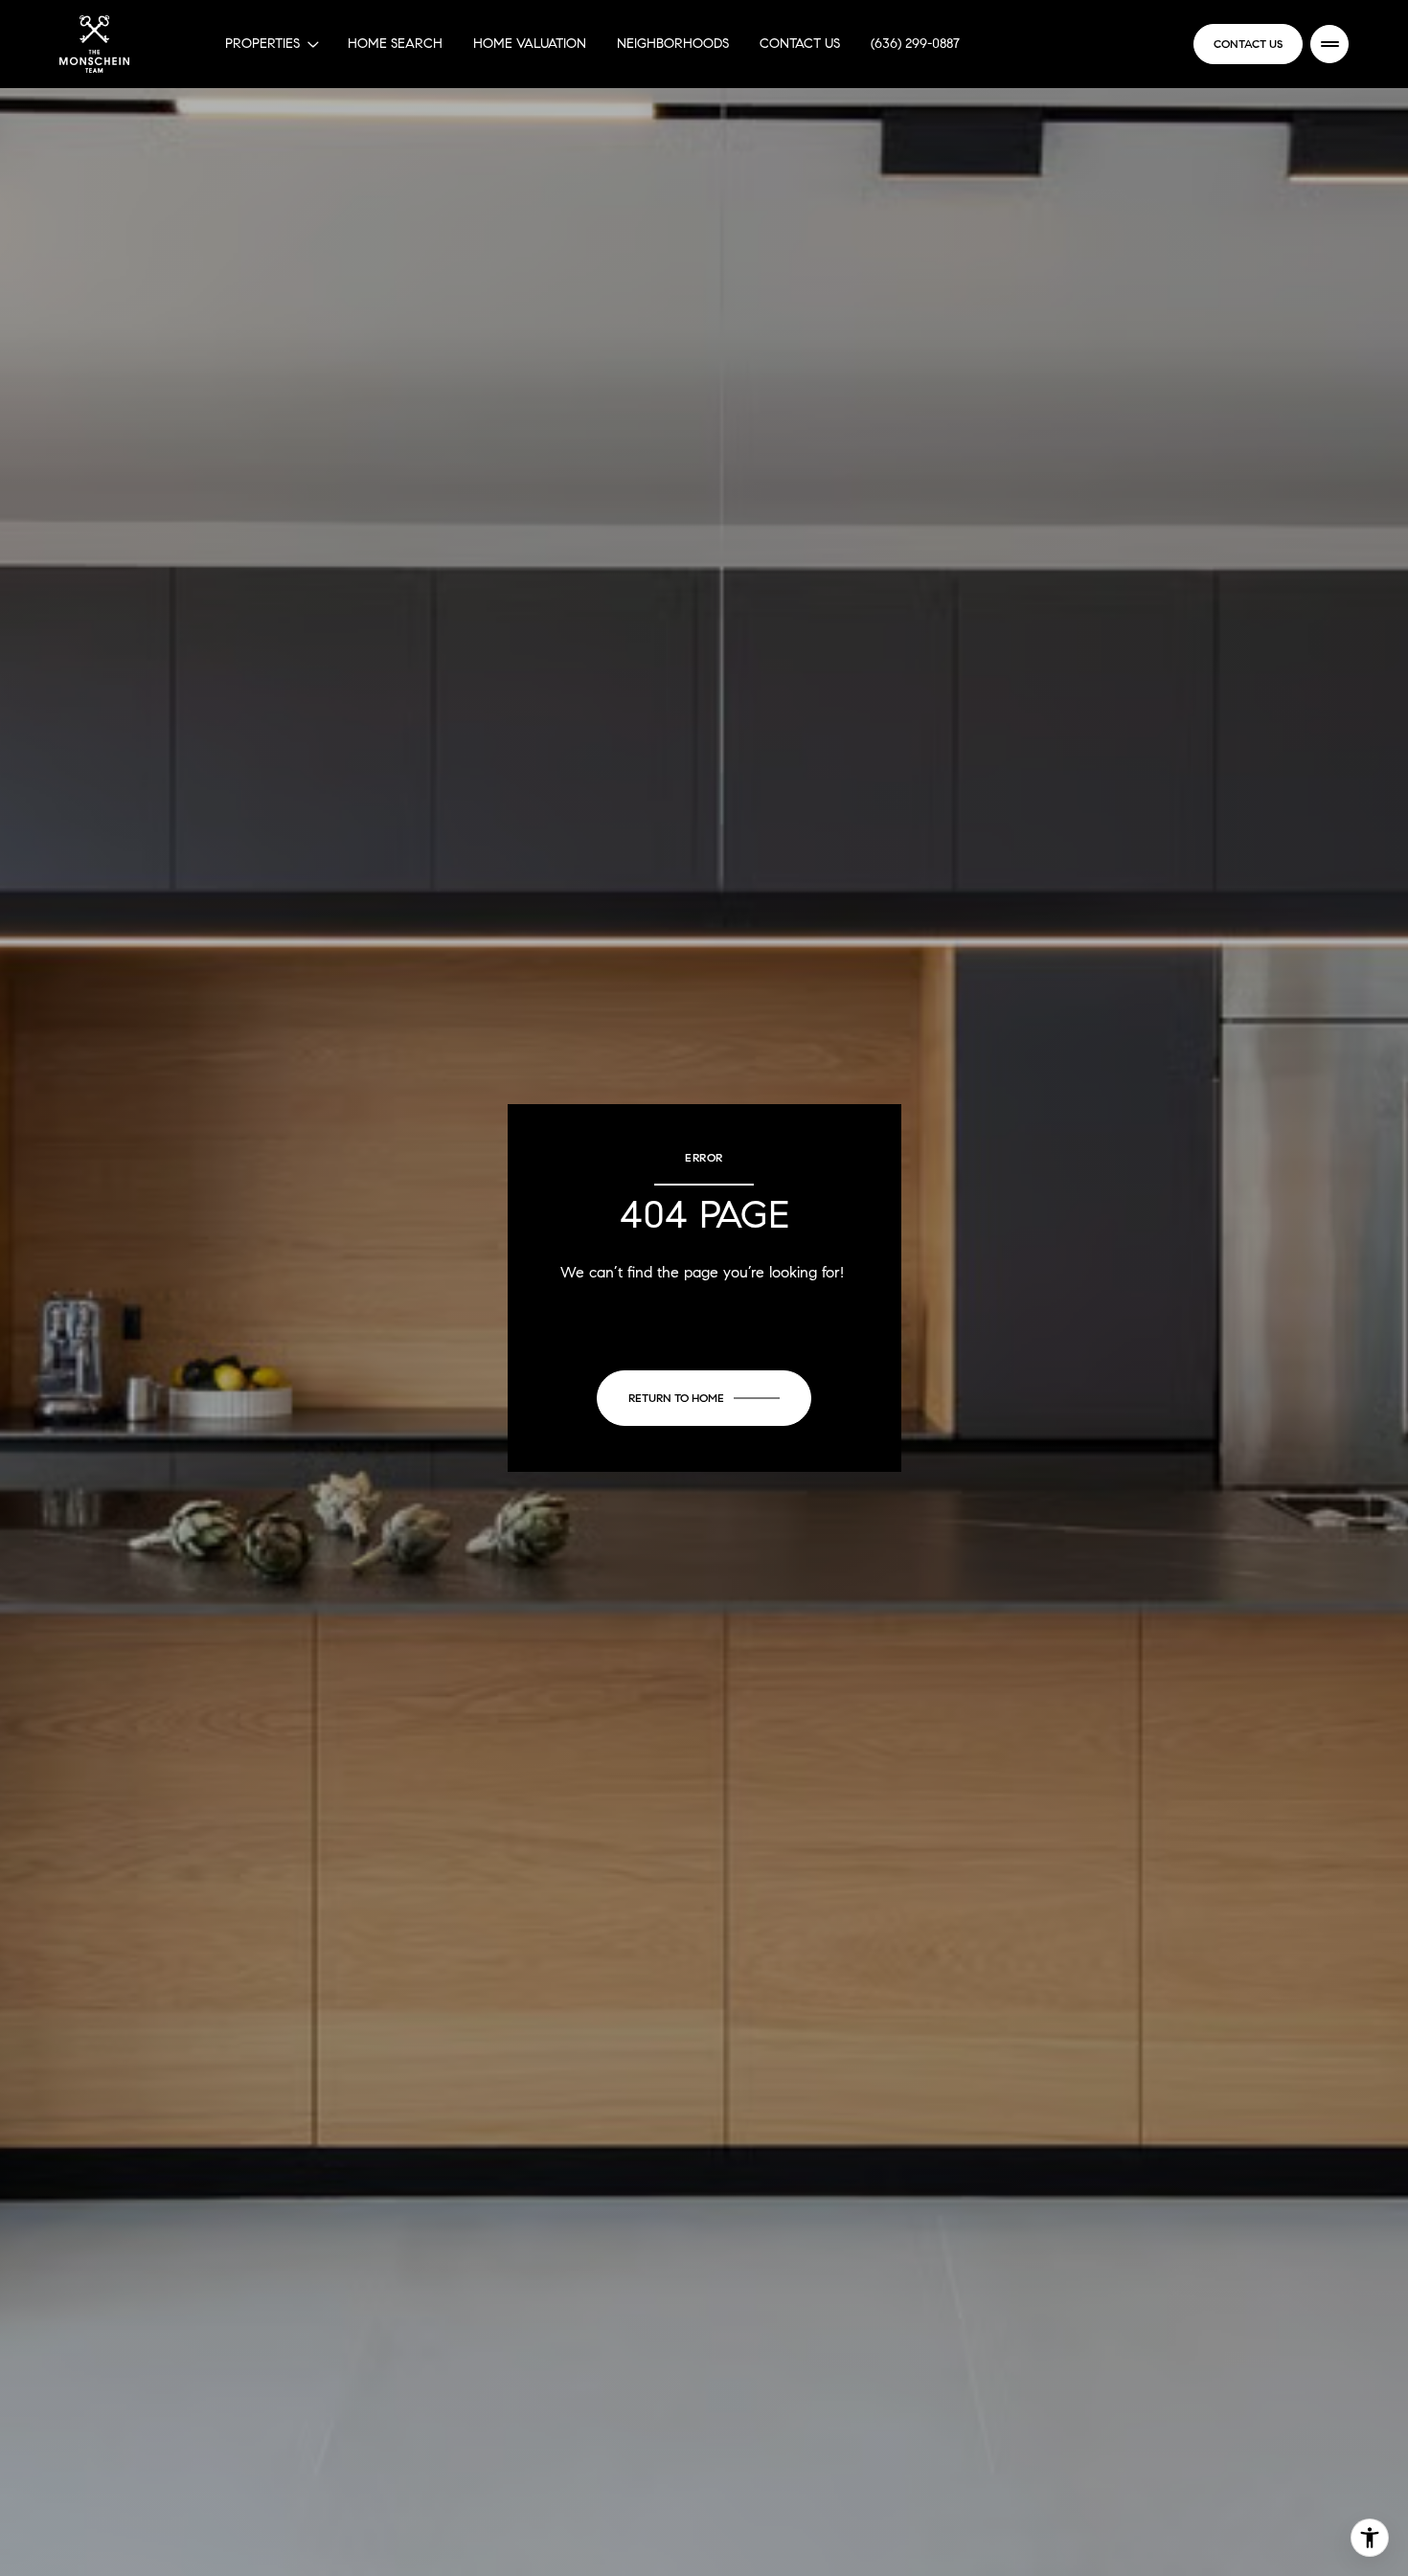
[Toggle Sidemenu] (1329, 44)
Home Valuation (530, 44)
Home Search (395, 44)
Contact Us (800, 44)
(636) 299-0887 (915, 44)
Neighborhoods (673, 44)
